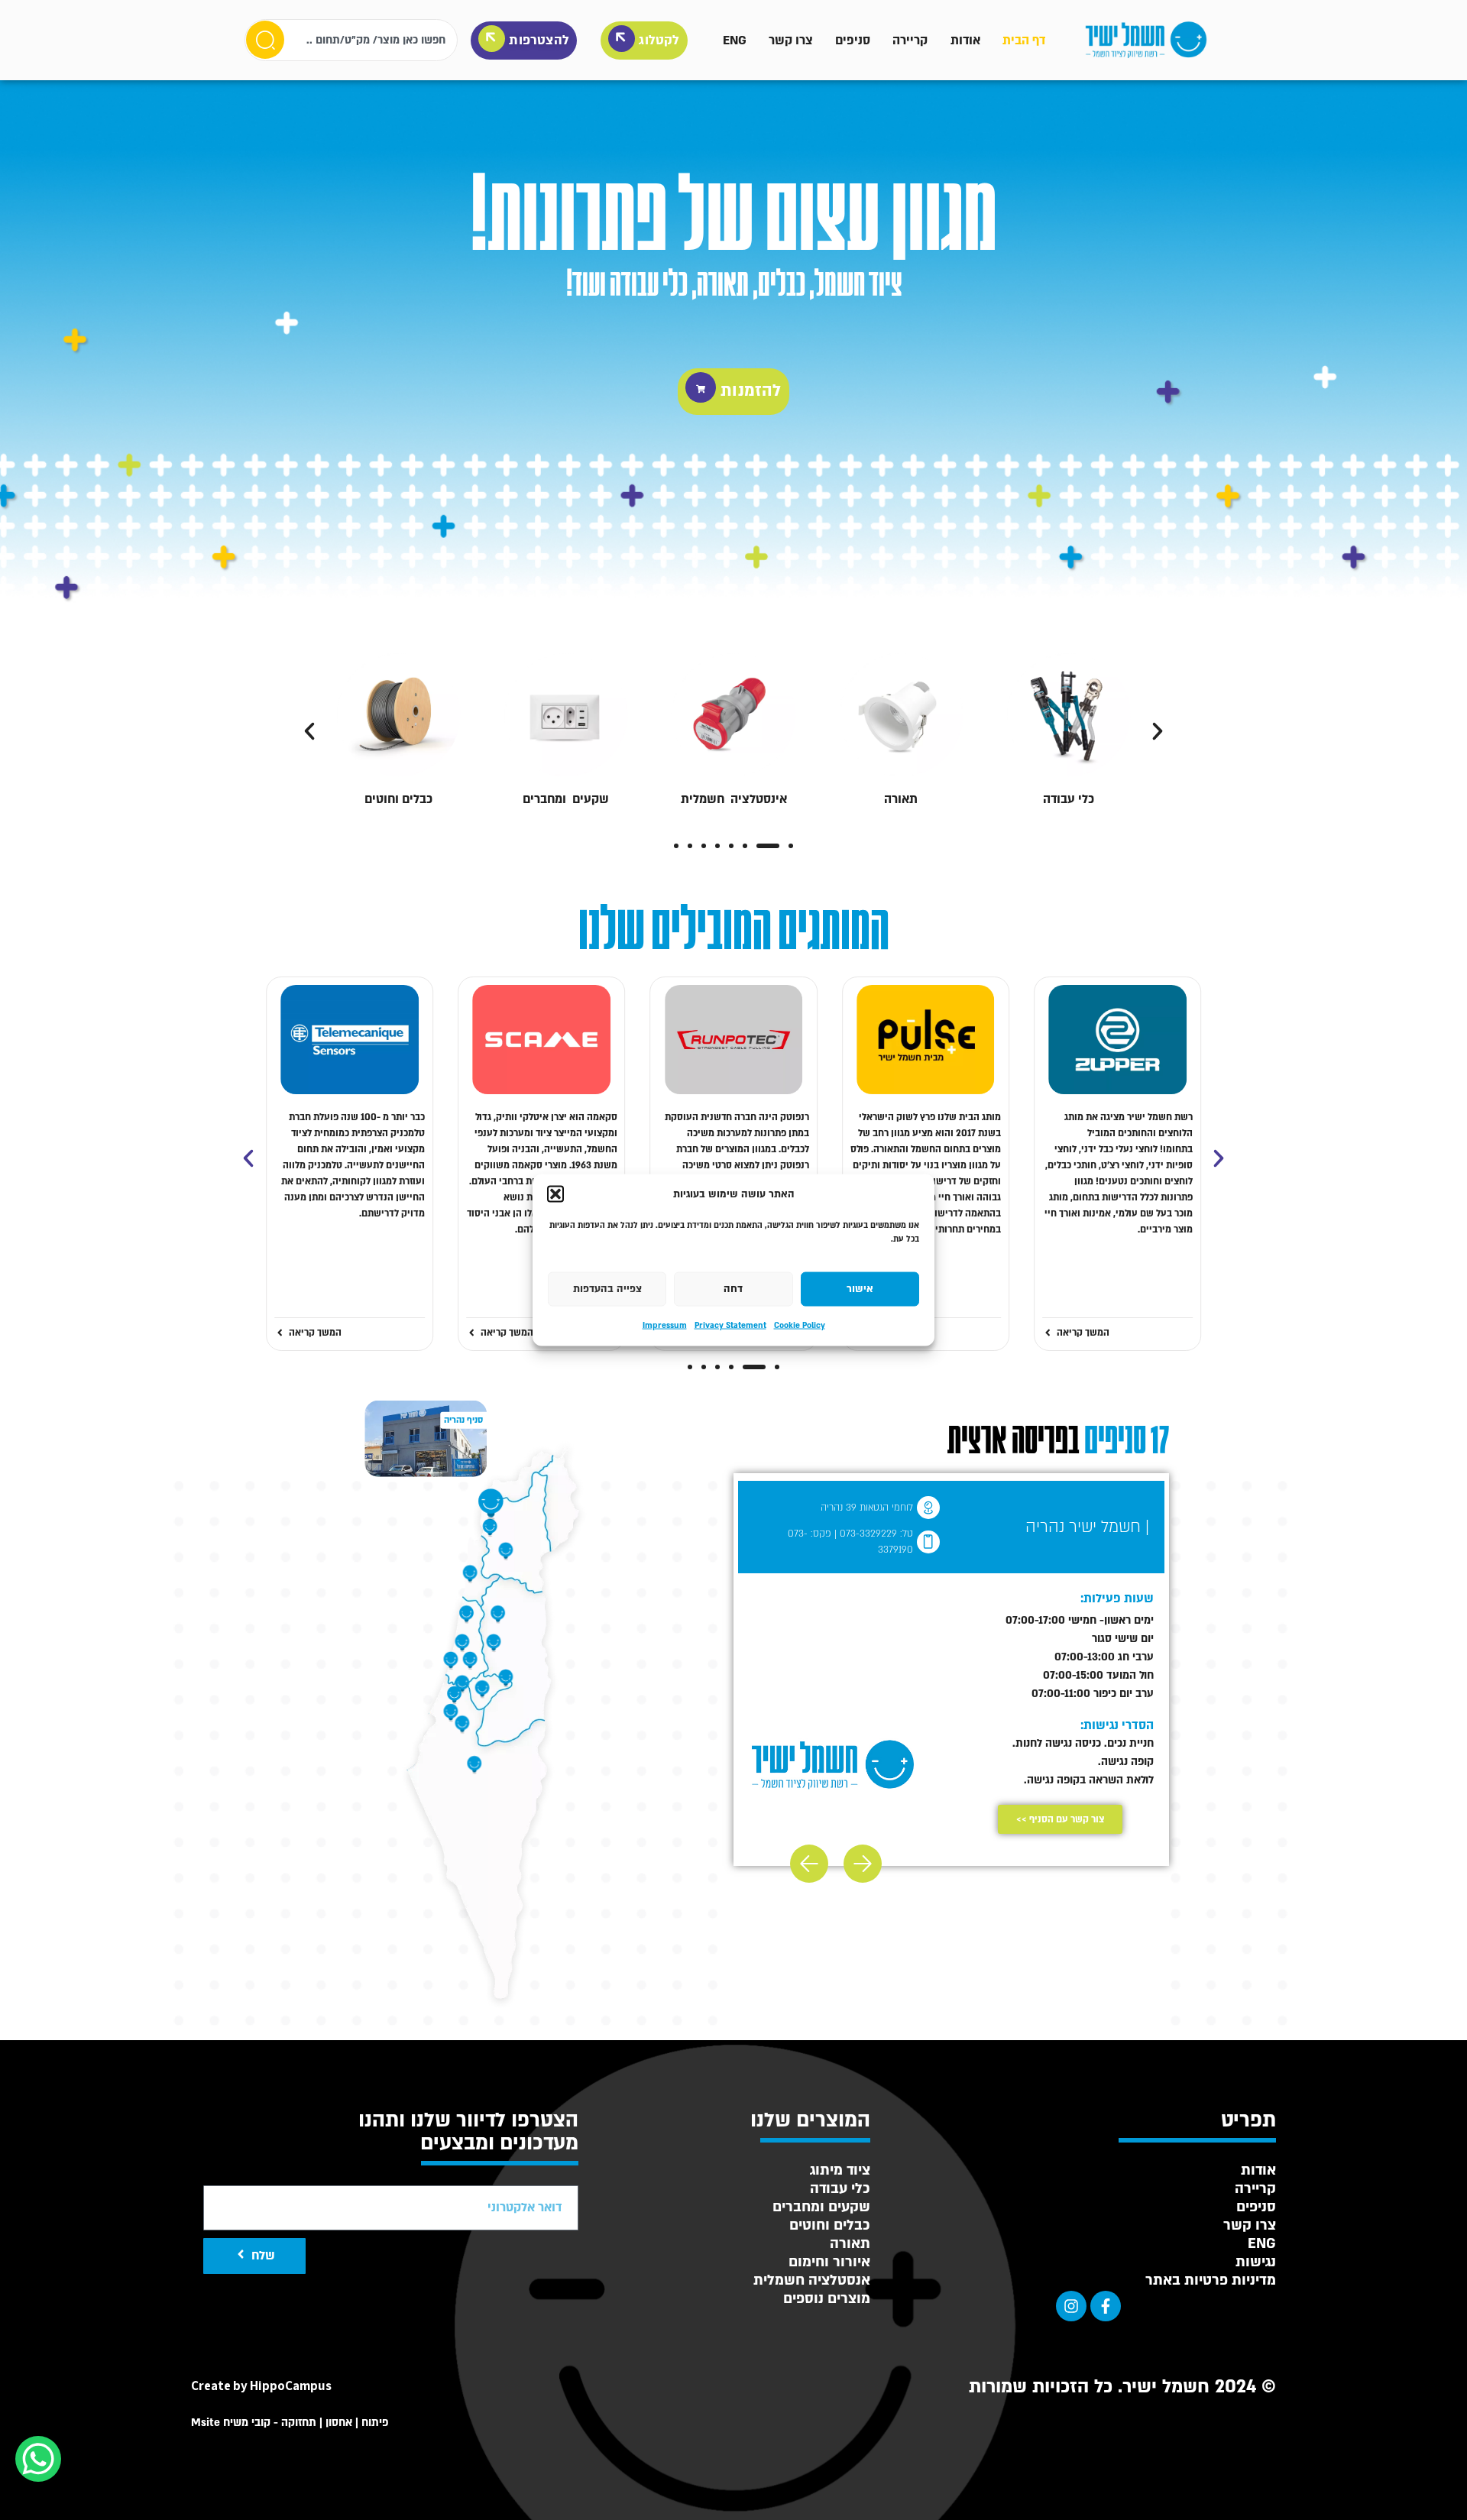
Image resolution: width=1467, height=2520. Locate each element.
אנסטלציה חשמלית (812, 2280)
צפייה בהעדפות (607, 1289)
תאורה (901, 799)
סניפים (853, 40)
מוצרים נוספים (827, 2299)
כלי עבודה (1069, 799)
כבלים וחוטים (398, 799)
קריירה (910, 40)
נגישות (1256, 2262)
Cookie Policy (800, 1325)
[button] (555, 1194)
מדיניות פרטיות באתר (1211, 2280)
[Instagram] (1071, 2306)
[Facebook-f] (1106, 2306)
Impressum (665, 1325)
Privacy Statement (730, 1325)
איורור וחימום (829, 2262)
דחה (733, 1289)
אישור (860, 1289)
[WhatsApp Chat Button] (38, 2459)
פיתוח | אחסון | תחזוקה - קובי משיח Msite (290, 2423)
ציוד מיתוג (840, 2170)
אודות (965, 40)
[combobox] (351, 40)
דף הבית (1024, 40)
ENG (735, 40)
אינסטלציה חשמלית (734, 799)
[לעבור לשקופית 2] (768, 846)
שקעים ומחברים (566, 799)
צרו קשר (791, 40)
